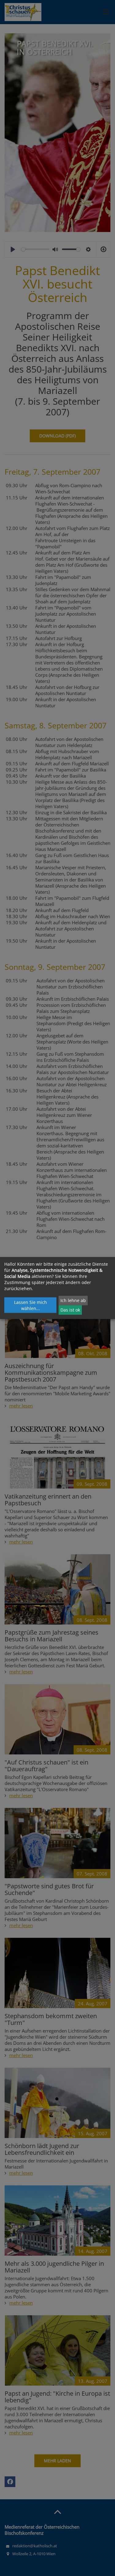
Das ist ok (70, 1310)
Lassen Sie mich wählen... (31, 1305)
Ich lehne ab (73, 1300)
